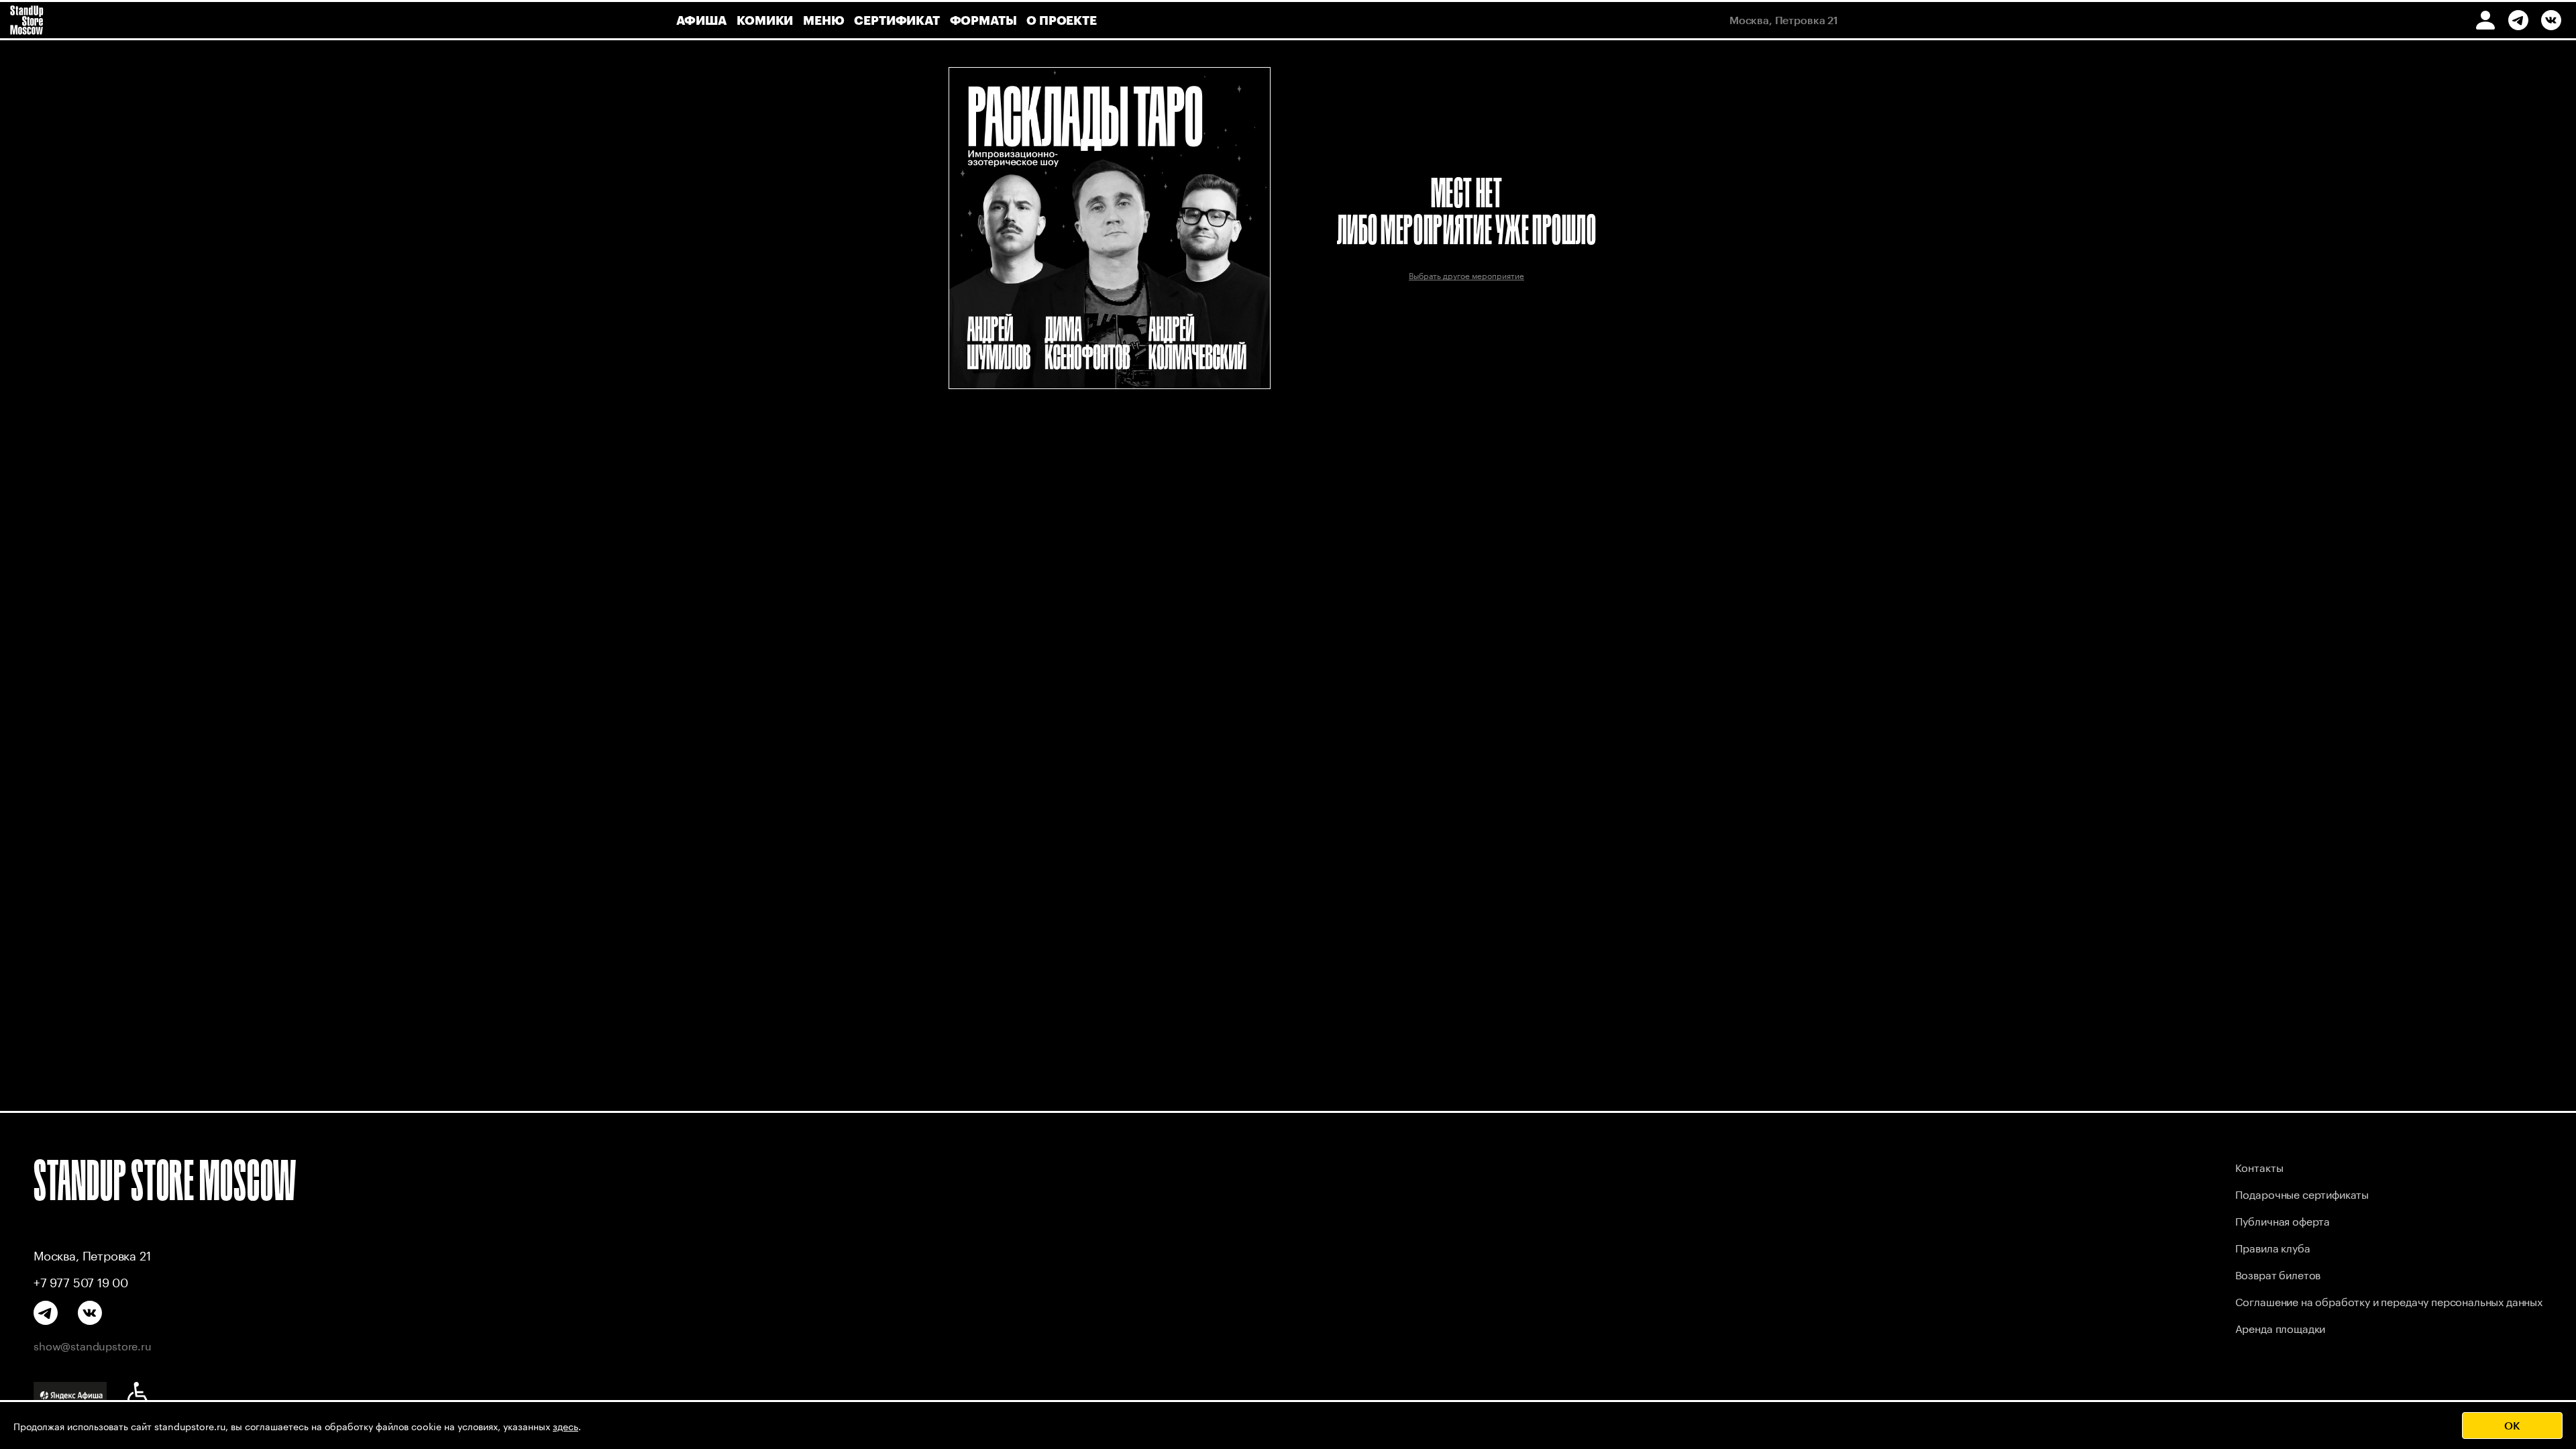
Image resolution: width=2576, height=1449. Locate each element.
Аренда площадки (2280, 1327)
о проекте (1061, 20)
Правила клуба (2273, 1247)
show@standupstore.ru (93, 1345)
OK (2512, 1425)
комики (765, 20)
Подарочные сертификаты (2302, 1193)
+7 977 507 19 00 (81, 1281)
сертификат (897, 20)
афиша (701, 20)
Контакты (2259, 1166)
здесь (566, 1426)
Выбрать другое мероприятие (1466, 275)
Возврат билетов (2278, 1274)
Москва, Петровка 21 (92, 1254)
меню (823, 20)
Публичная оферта (2283, 1220)
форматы (983, 20)
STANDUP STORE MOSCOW (165, 1180)
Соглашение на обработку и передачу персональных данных (2389, 1300)
